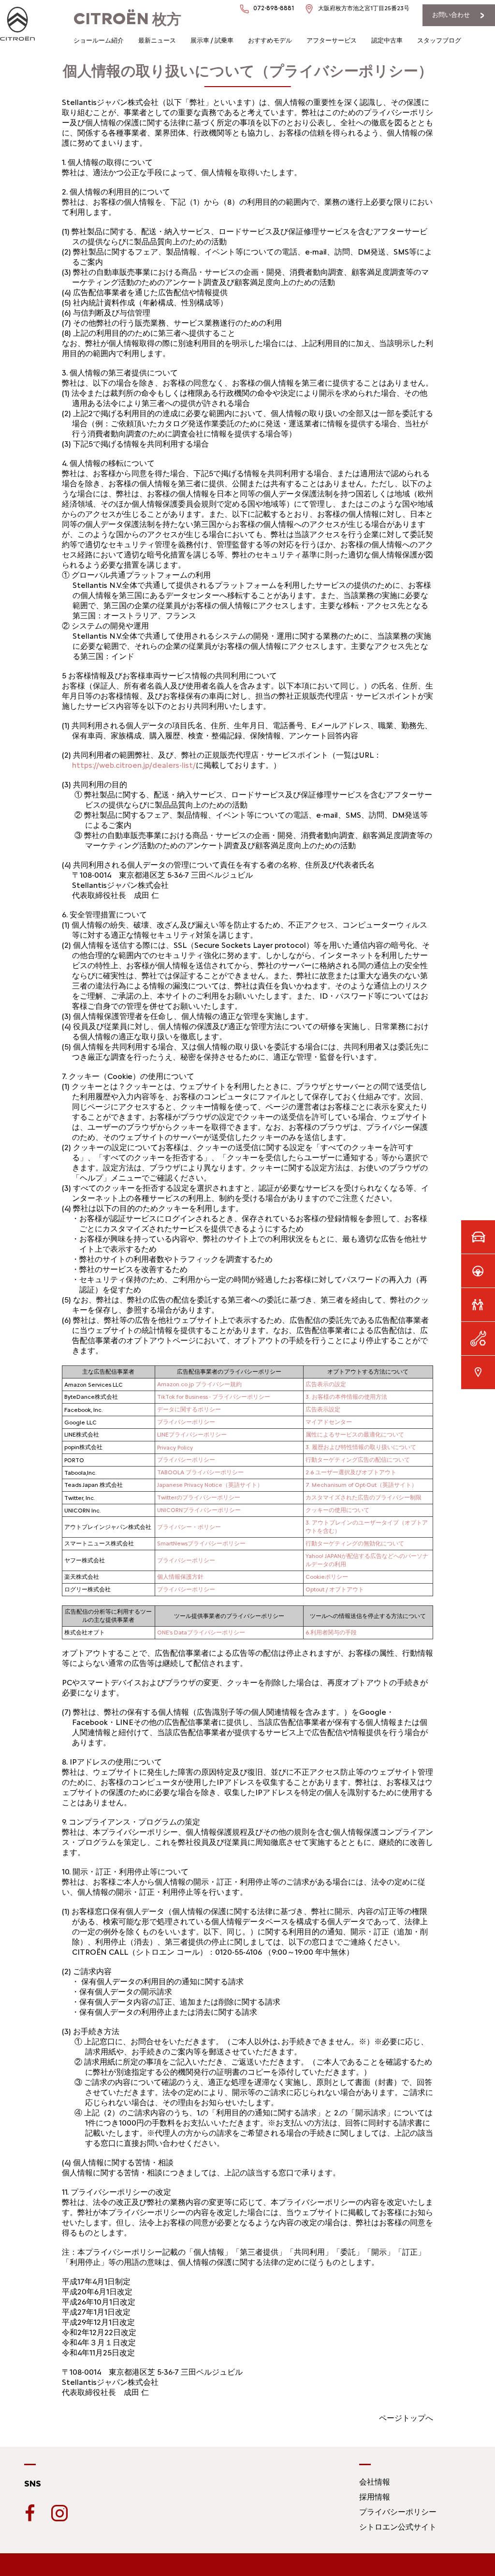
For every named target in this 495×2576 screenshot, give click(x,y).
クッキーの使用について (337, 1510)
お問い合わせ (451, 15)
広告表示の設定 (326, 1384)
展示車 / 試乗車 (212, 40)
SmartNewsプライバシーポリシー (201, 1543)
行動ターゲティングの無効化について (355, 1543)
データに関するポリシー (189, 1409)
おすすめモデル (270, 40)
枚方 (127, 19)
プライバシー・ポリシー (189, 1527)
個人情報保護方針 (180, 1577)
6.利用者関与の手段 (331, 1632)
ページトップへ (406, 2418)
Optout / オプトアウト (335, 1589)
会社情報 (375, 2482)
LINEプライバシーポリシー (192, 1435)
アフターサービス (332, 40)
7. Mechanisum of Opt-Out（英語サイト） (361, 1485)
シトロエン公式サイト (398, 2527)
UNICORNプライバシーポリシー (199, 1510)
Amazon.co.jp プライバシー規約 (199, 1384)
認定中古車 (387, 40)
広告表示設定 (323, 1409)
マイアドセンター (329, 1422)
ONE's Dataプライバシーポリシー (201, 1632)
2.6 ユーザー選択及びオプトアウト (351, 1472)
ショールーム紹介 (99, 40)
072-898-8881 (274, 8)
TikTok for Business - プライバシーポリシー (214, 1397)
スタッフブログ (439, 40)
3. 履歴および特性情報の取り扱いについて (361, 1447)
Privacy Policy (175, 1448)
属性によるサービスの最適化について (355, 1435)
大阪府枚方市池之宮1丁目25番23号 (364, 8)
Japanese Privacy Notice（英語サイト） (210, 1485)
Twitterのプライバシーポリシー (199, 1498)
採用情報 (375, 2497)
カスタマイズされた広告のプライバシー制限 (364, 1498)
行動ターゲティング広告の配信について (358, 1460)
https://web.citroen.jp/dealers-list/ (134, 765)
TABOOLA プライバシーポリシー (200, 1472)
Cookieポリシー (327, 1577)
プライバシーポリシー (186, 1422)
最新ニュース (157, 40)
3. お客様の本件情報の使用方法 (346, 1397)
